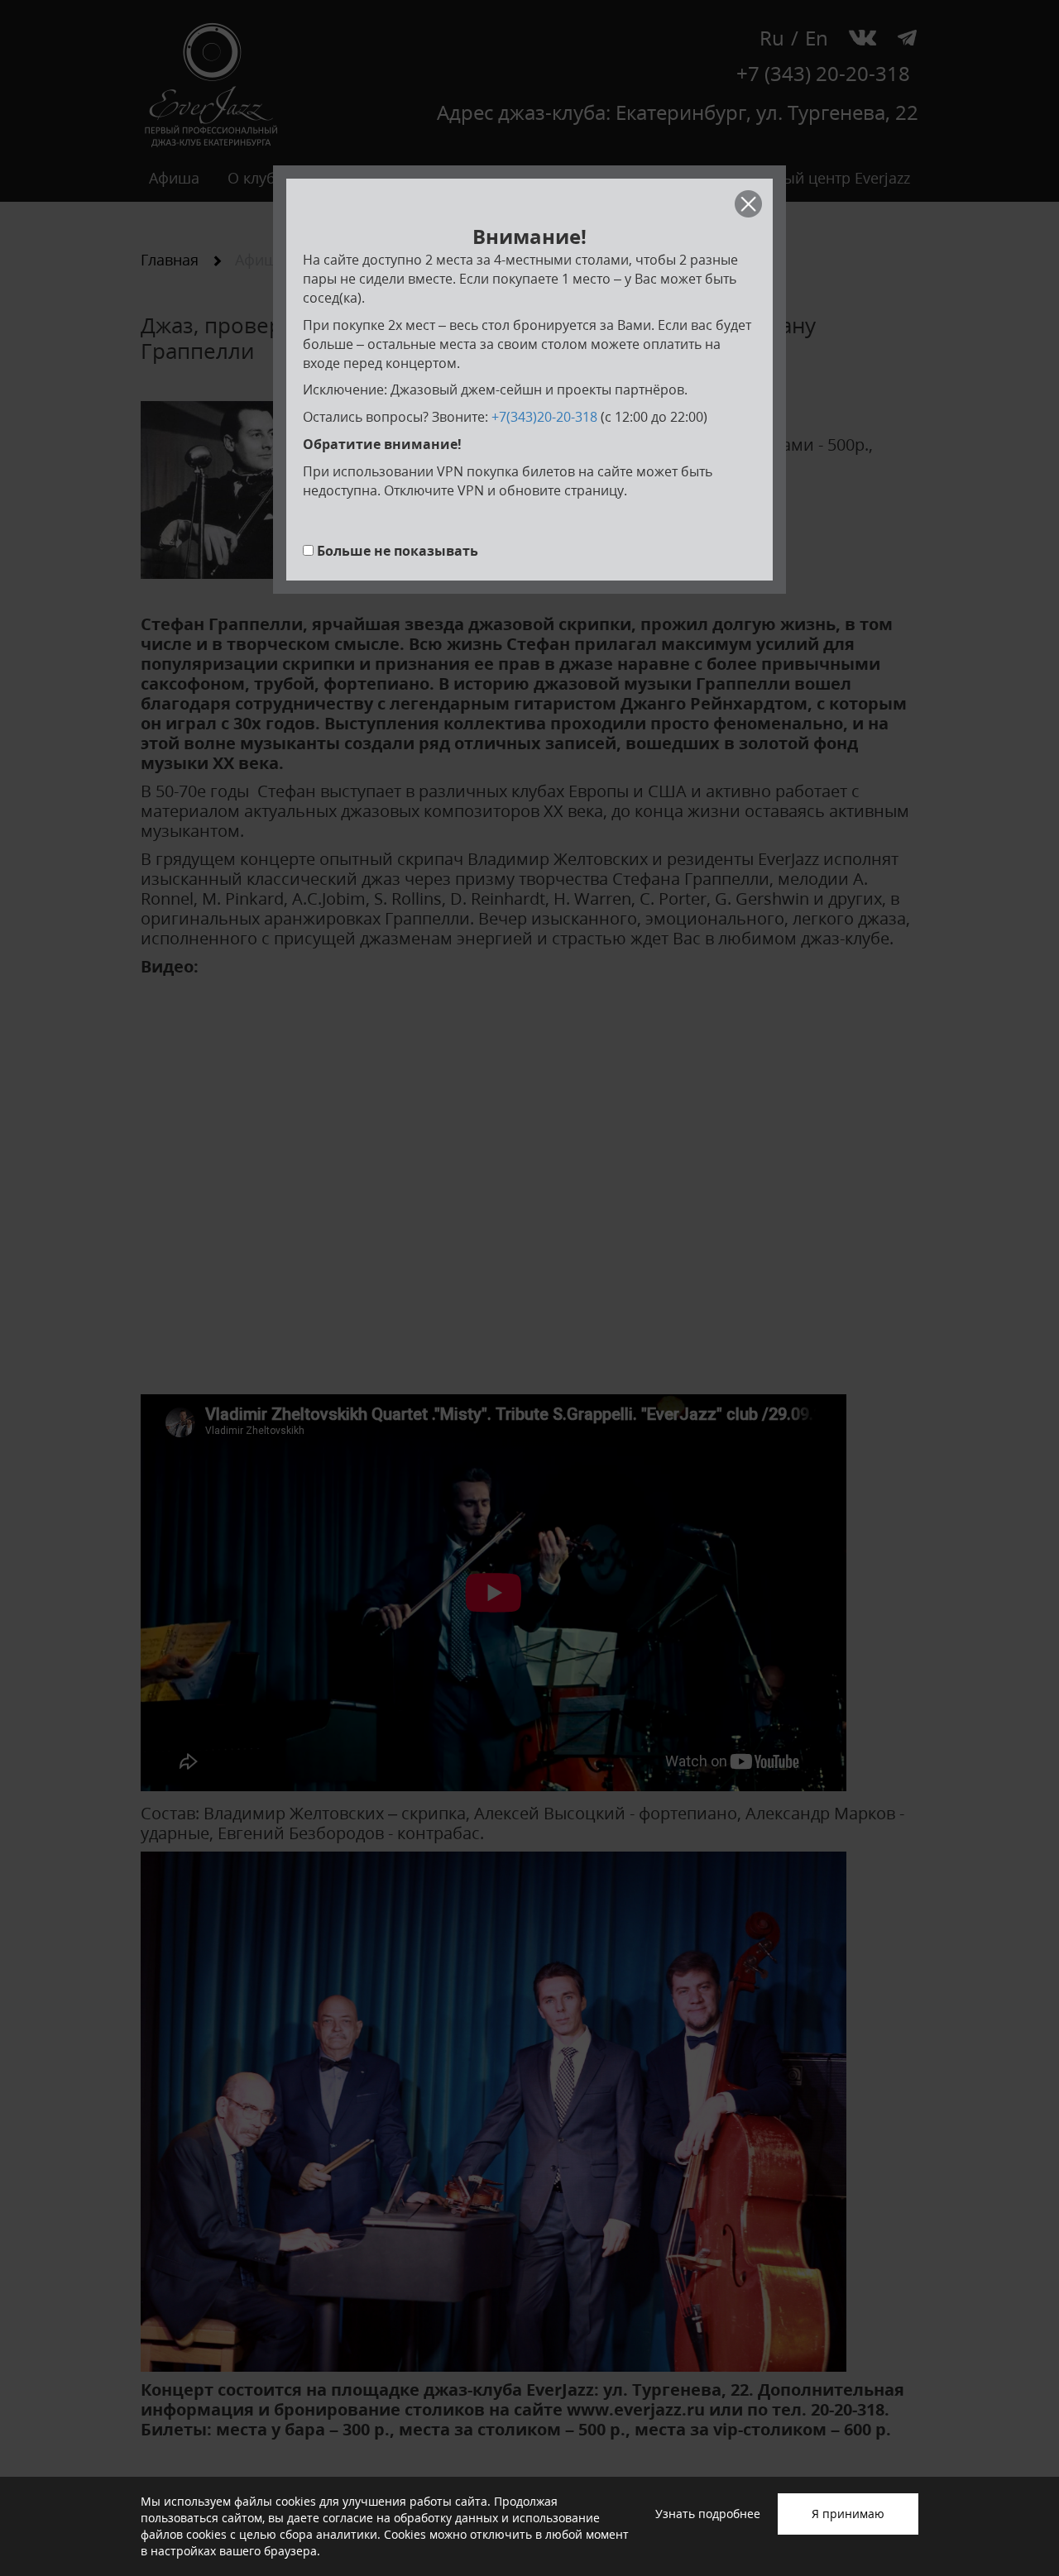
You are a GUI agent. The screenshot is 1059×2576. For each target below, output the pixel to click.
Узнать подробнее (708, 2514)
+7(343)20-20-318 (544, 417)
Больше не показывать (398, 551)
